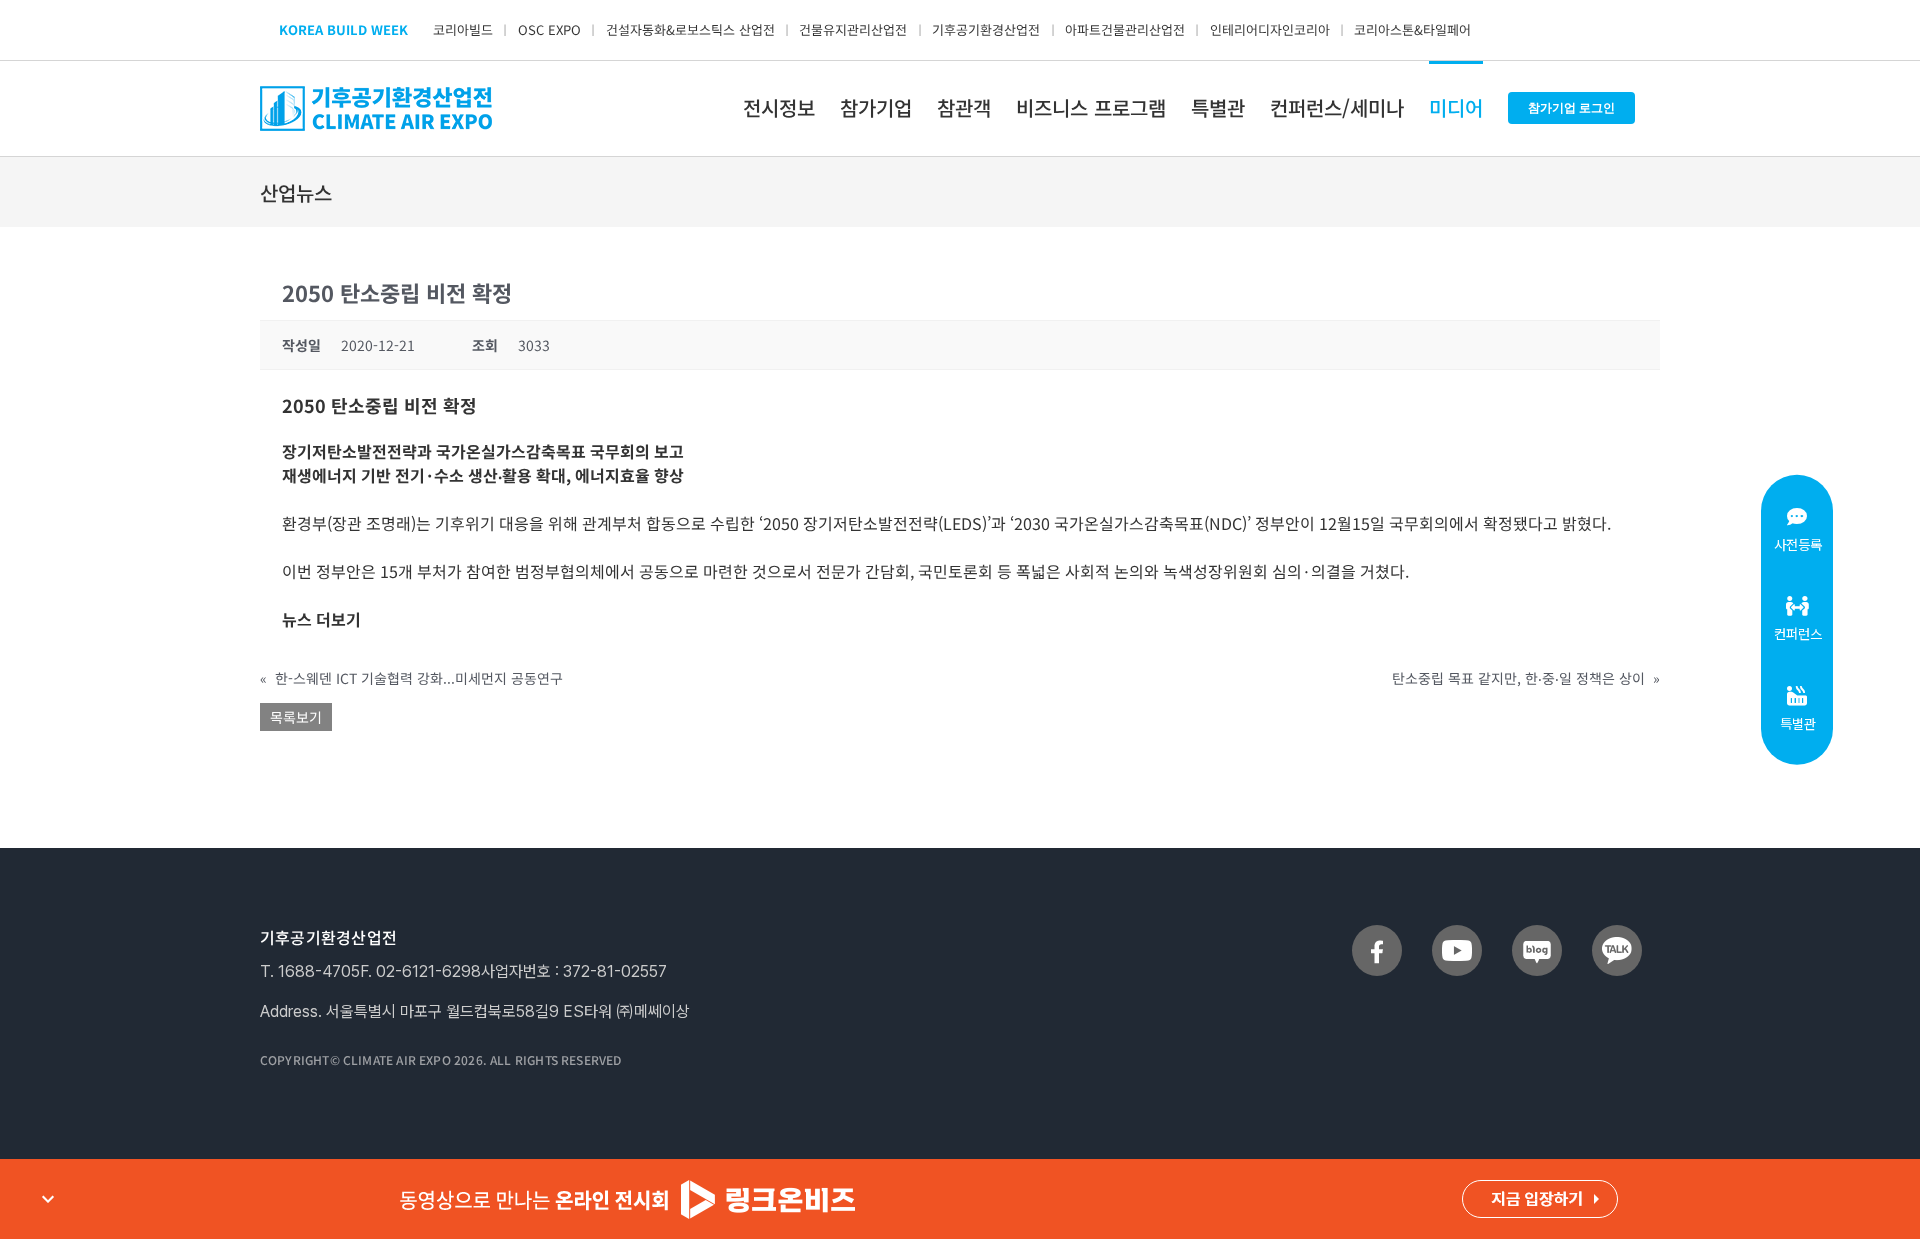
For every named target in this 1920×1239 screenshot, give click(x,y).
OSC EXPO (549, 29)
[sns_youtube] (1457, 933)
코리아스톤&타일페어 (1412, 29)
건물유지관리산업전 (853, 29)
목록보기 (296, 717)
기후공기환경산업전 (986, 29)
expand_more (48, 1199)
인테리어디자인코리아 (1270, 29)
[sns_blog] (1537, 933)
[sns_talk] (1617, 933)
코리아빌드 (463, 29)
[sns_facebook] (1377, 933)
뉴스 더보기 (321, 619)
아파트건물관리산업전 (1125, 29)
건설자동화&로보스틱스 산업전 (690, 29)
